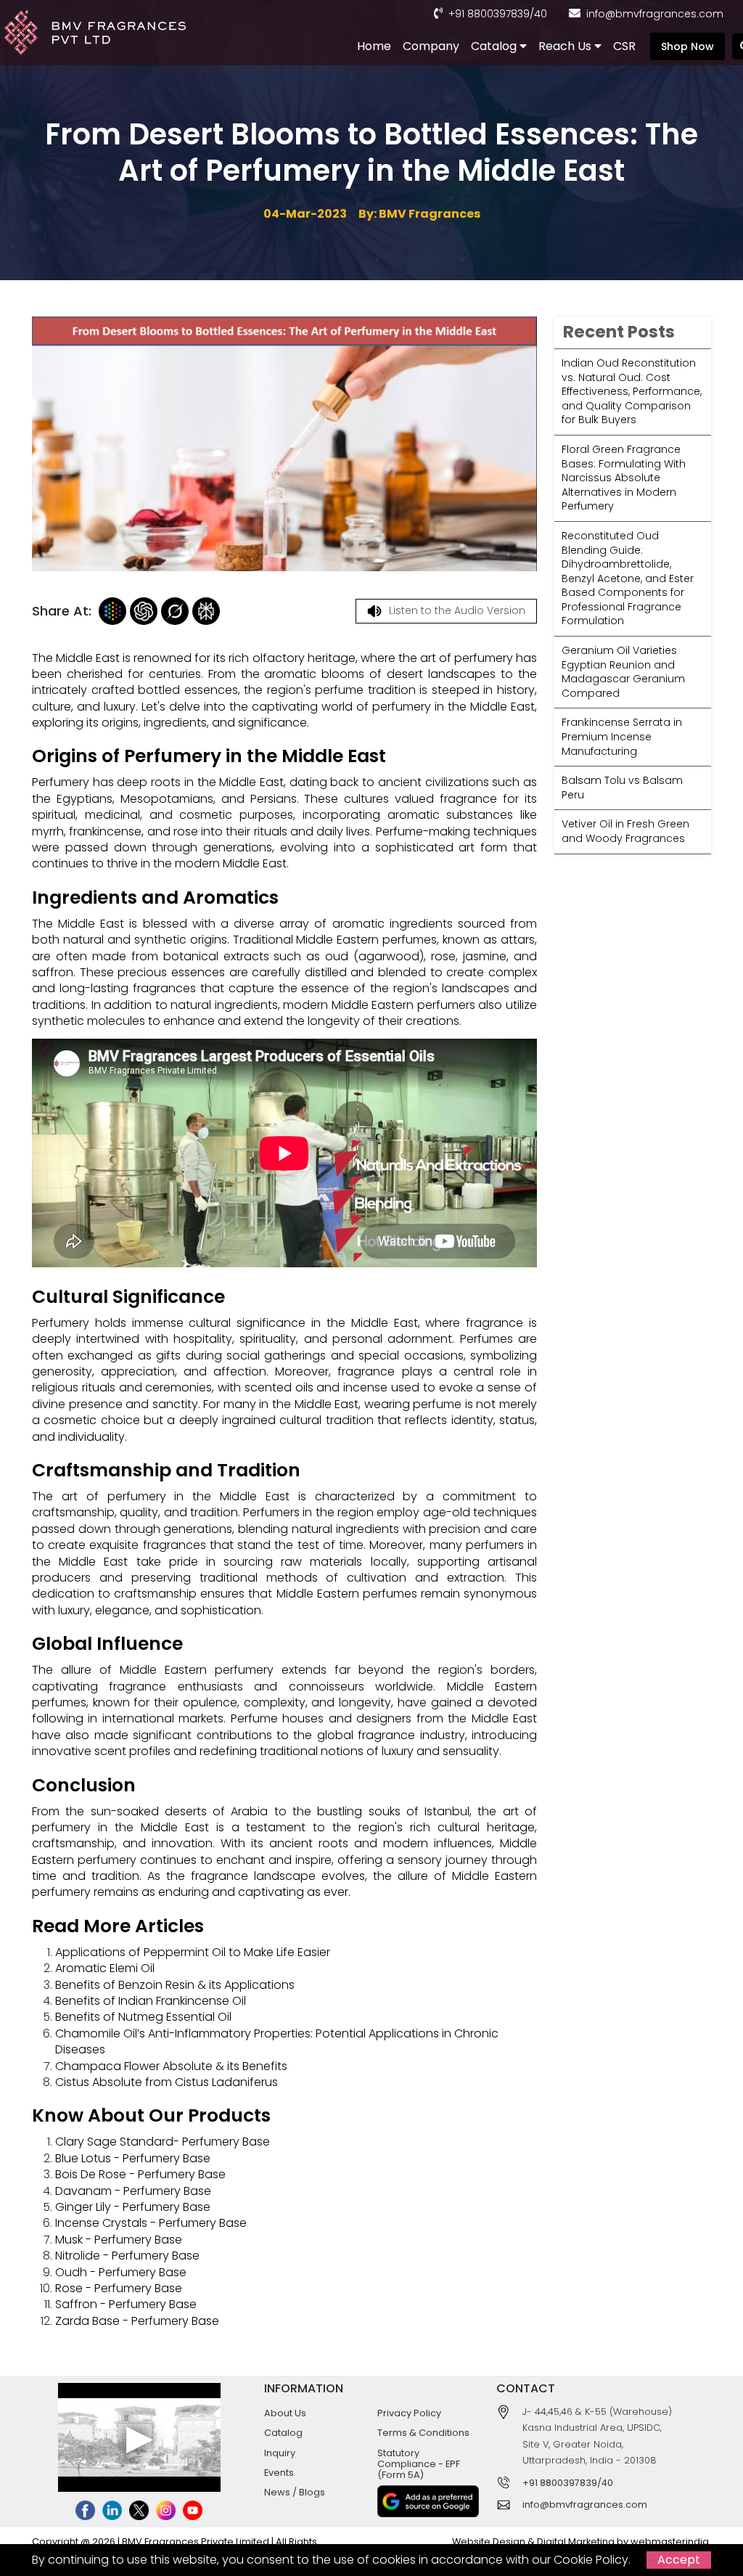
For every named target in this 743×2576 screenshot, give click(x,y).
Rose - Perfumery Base (119, 2288)
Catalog (495, 46)
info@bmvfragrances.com (655, 14)
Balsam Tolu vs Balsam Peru (622, 788)
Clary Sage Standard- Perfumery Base (163, 2142)
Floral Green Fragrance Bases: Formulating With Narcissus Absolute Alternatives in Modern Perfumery (624, 478)
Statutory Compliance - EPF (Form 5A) (419, 2464)
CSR (624, 46)
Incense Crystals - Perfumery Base (151, 2223)
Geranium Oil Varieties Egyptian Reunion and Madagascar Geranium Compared (623, 672)
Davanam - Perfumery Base (133, 2191)
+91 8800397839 (489, 14)
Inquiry (280, 2453)
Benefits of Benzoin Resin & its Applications (175, 1985)
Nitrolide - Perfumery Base (127, 2256)
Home (374, 46)
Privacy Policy (409, 2413)
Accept (679, 2560)
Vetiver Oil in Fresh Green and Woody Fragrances (625, 831)
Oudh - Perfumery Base (121, 2272)
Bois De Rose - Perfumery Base (140, 2174)
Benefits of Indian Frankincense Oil (151, 2001)
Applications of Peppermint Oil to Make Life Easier (193, 1952)
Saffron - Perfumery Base (126, 2304)
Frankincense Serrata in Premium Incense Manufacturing (622, 736)
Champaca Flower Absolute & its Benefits (171, 2066)
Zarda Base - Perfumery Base (137, 2321)
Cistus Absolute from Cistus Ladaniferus (167, 2082)
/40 (538, 14)
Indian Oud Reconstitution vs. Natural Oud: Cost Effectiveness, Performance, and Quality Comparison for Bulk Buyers (632, 391)
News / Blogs (295, 2492)
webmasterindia (670, 2542)
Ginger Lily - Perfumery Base (133, 2207)
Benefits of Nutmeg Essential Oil (143, 2017)
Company (431, 46)
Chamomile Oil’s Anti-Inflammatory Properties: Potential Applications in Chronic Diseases (277, 2041)
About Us (285, 2413)
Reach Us (566, 46)
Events (279, 2473)
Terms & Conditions (423, 2433)
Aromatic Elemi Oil (105, 1968)
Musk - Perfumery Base (119, 2240)
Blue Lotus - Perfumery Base (133, 2158)
